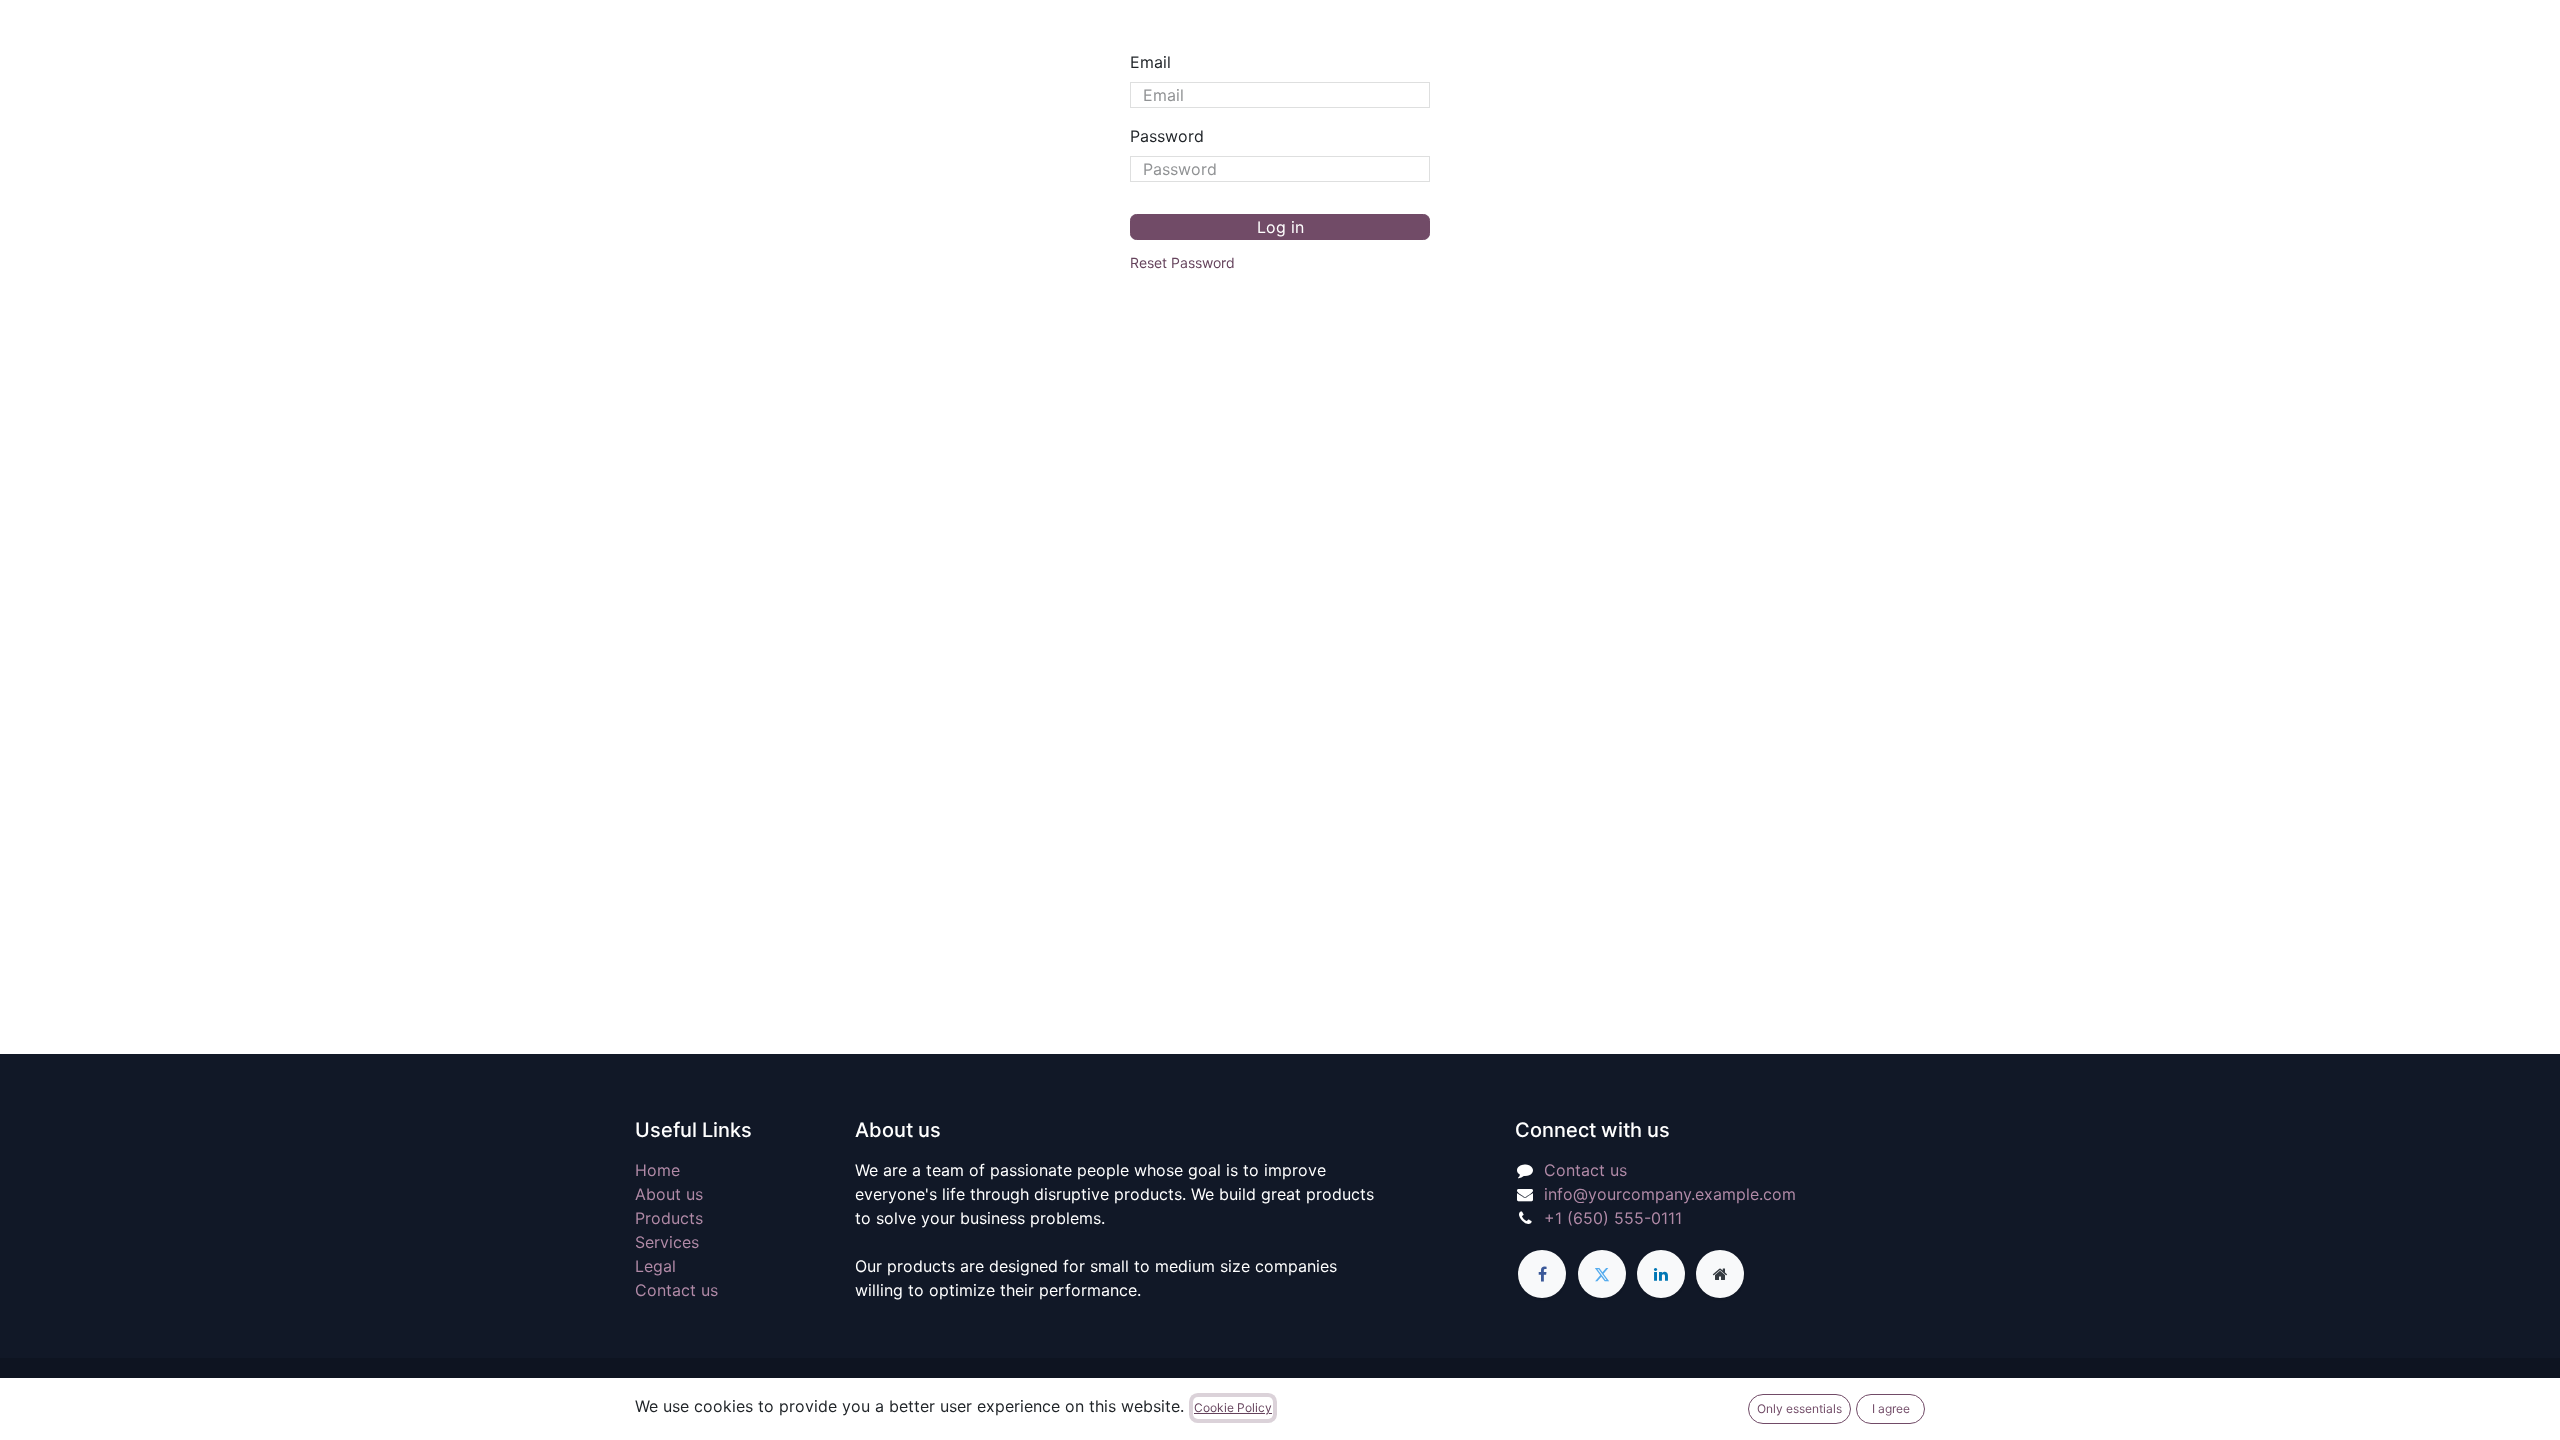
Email (1150, 62)
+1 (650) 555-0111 (1613, 1218)
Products (669, 1218)
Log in (1280, 227)
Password (1167, 136)
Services (667, 1242)
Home (657, 1170)
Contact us (676, 1290)
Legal (655, 1266)
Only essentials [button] (1799, 1408)
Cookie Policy (1233, 1407)
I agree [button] (1891, 1408)
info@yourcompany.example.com (1670, 1194)
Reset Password (1182, 262)
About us (669, 1194)
